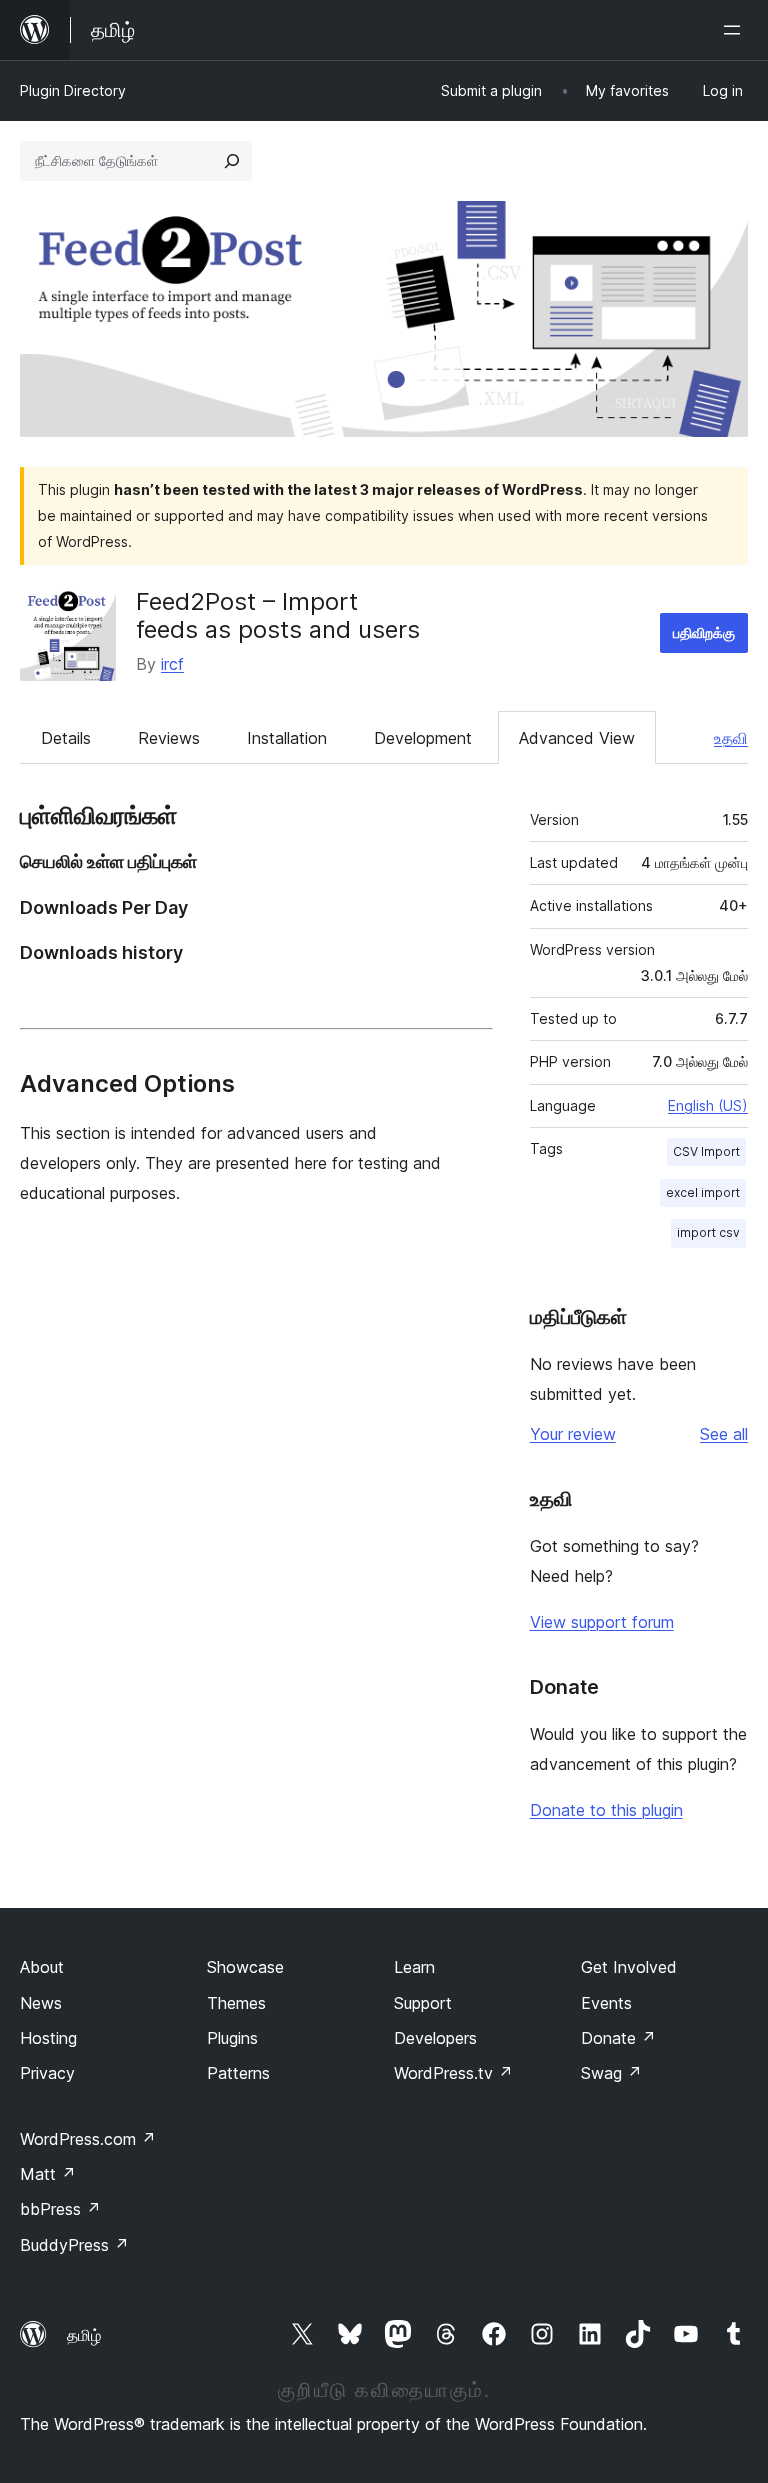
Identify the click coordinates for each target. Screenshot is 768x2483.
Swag (611, 2073)
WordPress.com (88, 2139)
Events (606, 2003)
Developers (435, 2038)
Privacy (47, 2073)
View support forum (602, 1622)
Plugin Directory (73, 90)
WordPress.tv (453, 2073)
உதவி (731, 738)
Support (423, 2003)
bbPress (60, 2209)
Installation (287, 738)
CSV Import (706, 1151)
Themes (236, 2003)
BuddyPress (74, 2245)
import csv (708, 1232)
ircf (172, 664)
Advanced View (577, 738)
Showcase (245, 1967)
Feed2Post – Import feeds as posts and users (278, 616)
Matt (48, 2174)
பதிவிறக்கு (704, 632)
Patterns (238, 2073)
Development (423, 738)
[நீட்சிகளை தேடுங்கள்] (232, 161)
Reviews (169, 738)
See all (724, 1434)
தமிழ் (84, 2335)
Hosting (48, 2038)
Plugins (232, 2038)
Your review (573, 1434)
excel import (703, 1192)
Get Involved (629, 1967)
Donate (618, 2038)
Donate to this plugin (606, 1810)
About (42, 1967)
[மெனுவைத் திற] (736, 30)
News (41, 2003)
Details (66, 738)
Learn (414, 1967)
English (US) (708, 1105)
